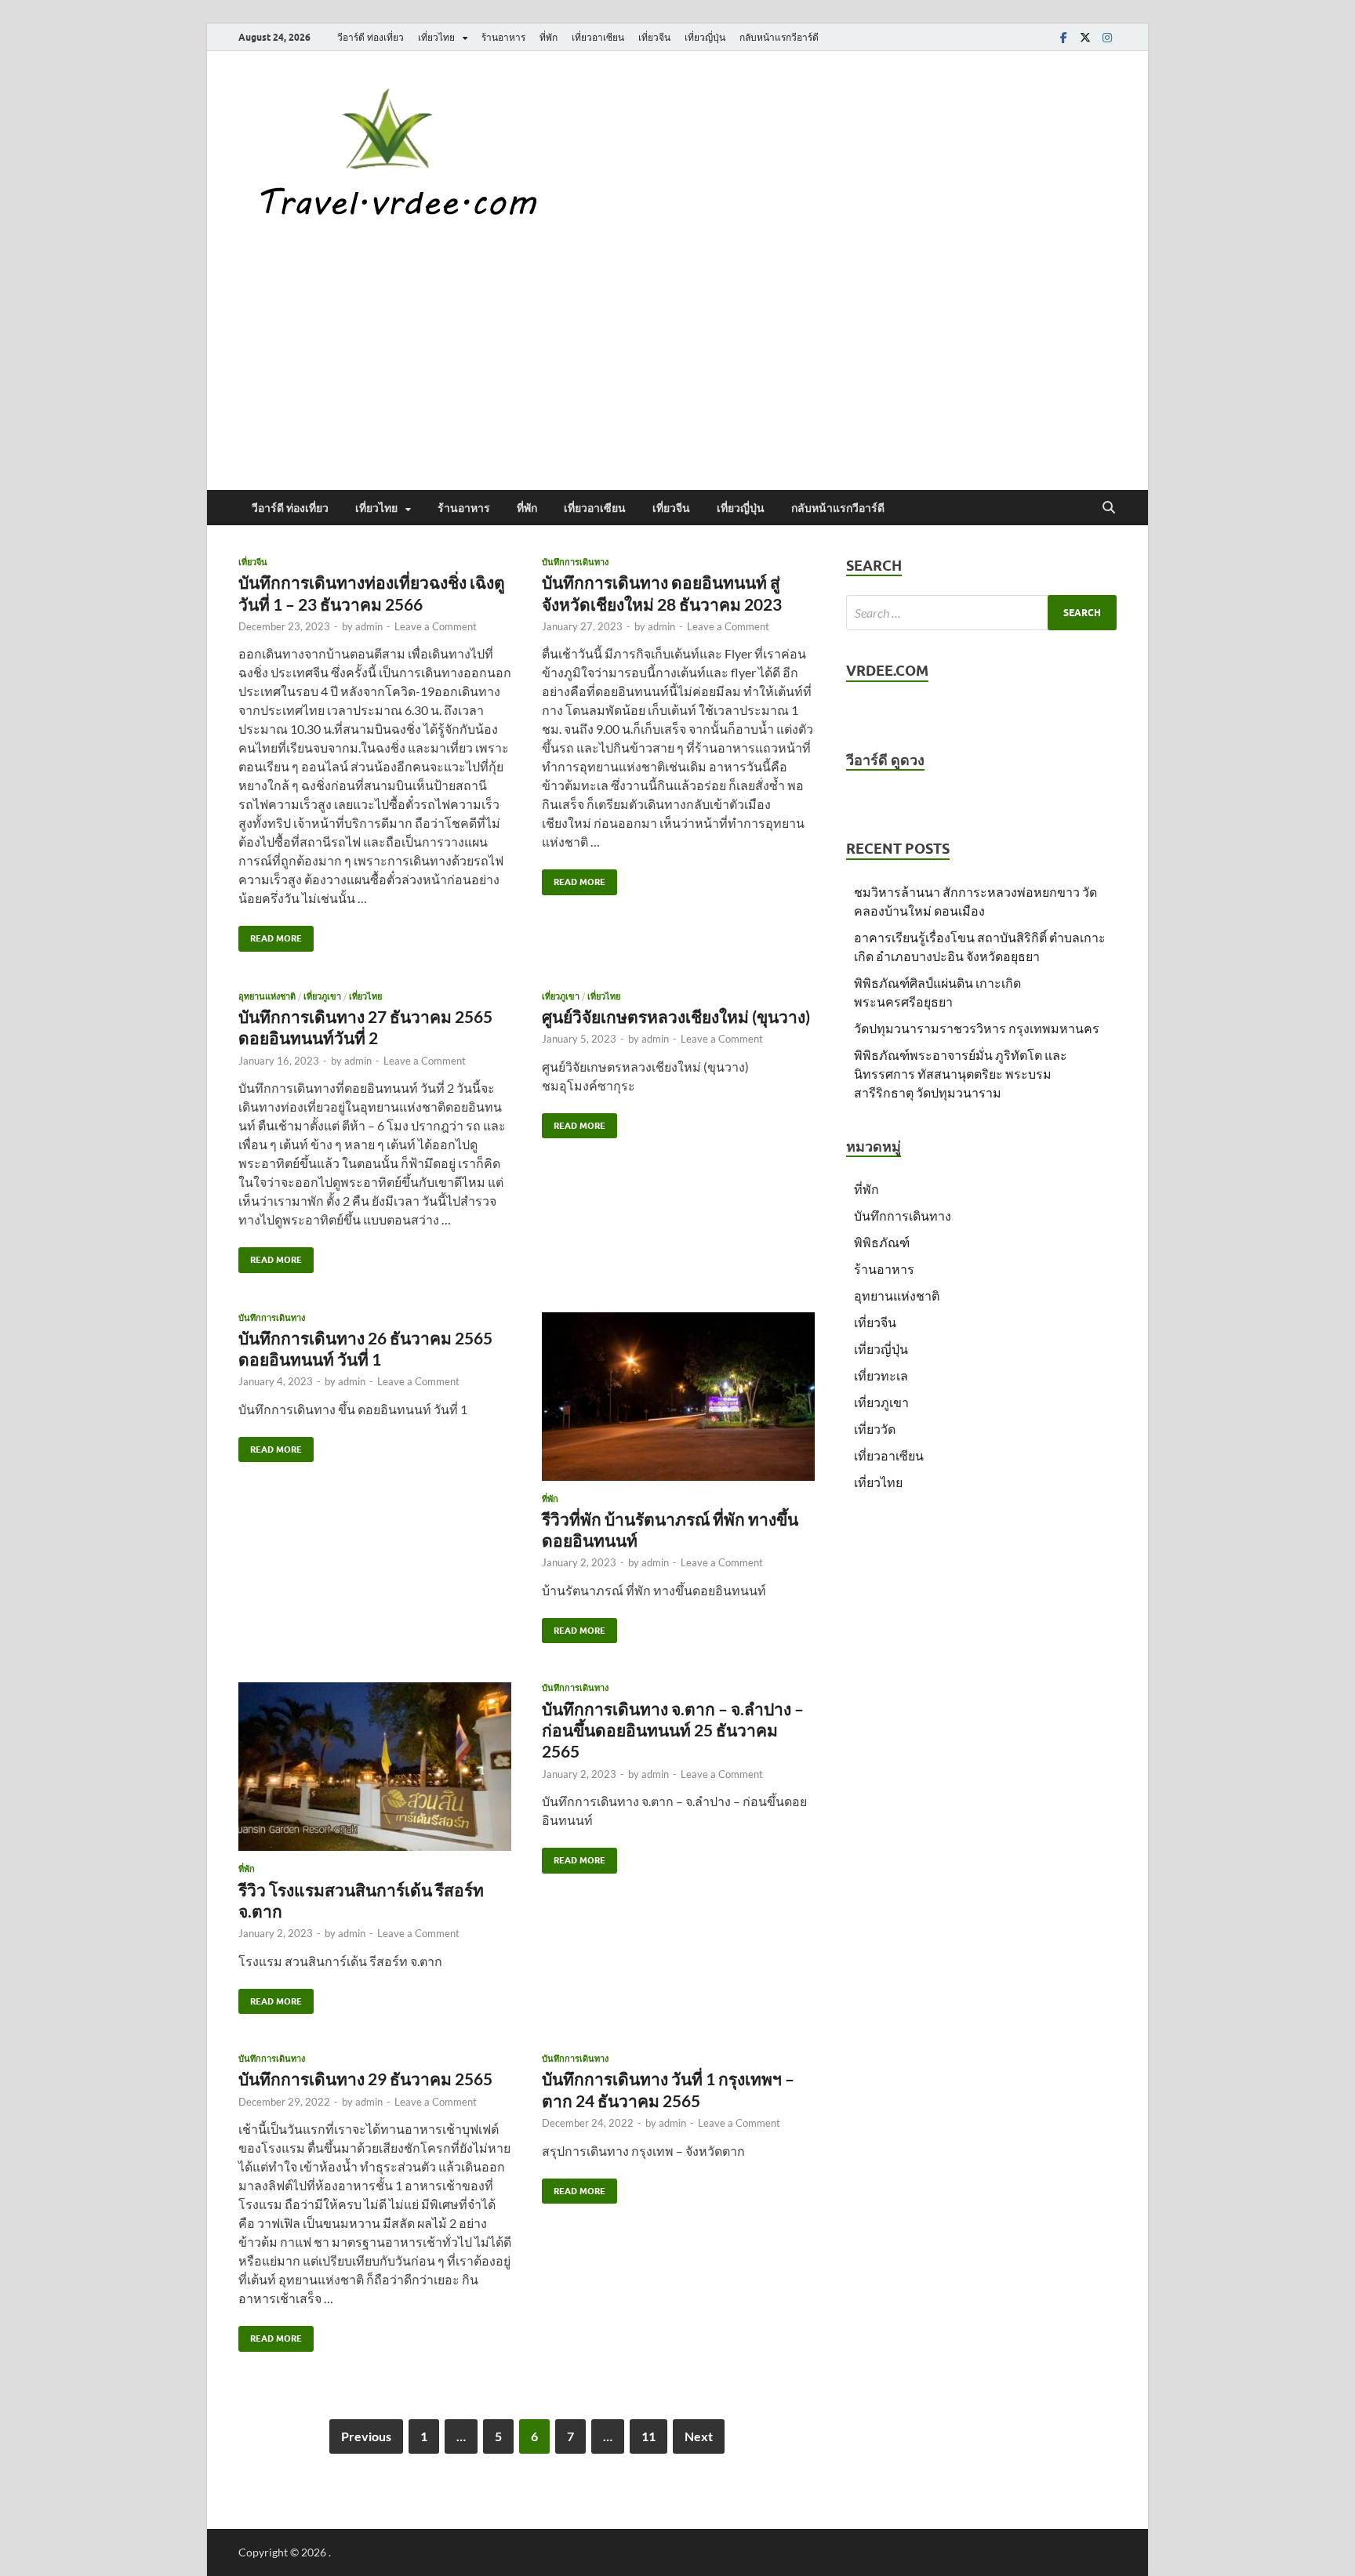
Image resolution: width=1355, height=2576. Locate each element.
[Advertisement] (677, 372)
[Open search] (1109, 508)
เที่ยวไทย (436, 37)
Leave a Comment (436, 626)
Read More (270, 935)
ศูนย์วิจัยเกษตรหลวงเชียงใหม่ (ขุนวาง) (676, 1016)
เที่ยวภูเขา (322, 996)
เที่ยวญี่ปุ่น (705, 37)
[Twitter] (1085, 37)
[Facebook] (1063, 37)
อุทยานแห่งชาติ (267, 996)
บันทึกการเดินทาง (575, 562)
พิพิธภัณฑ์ (882, 1242)
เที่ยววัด (875, 1429)
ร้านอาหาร (503, 37)
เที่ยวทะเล (881, 1375)
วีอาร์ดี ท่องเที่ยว (371, 37)
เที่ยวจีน (654, 37)
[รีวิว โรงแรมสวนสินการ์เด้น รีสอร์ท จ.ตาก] (375, 1767)
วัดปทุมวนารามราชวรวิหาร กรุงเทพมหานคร (977, 1028)
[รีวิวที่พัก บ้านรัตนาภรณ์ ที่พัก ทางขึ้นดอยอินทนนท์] (678, 1397)
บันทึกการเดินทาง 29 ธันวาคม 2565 (365, 2079)
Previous (366, 2436)
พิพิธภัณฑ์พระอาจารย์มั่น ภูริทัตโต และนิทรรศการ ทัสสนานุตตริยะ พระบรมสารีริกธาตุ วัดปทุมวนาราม (961, 1074)
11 (648, 2436)
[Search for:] (981, 613)
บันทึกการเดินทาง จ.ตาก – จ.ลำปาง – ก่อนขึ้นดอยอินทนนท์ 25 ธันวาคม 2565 (673, 1730)
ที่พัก (549, 37)
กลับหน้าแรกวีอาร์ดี (779, 37)
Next (699, 2436)
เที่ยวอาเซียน (598, 37)
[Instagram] (1107, 37)
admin (369, 626)
